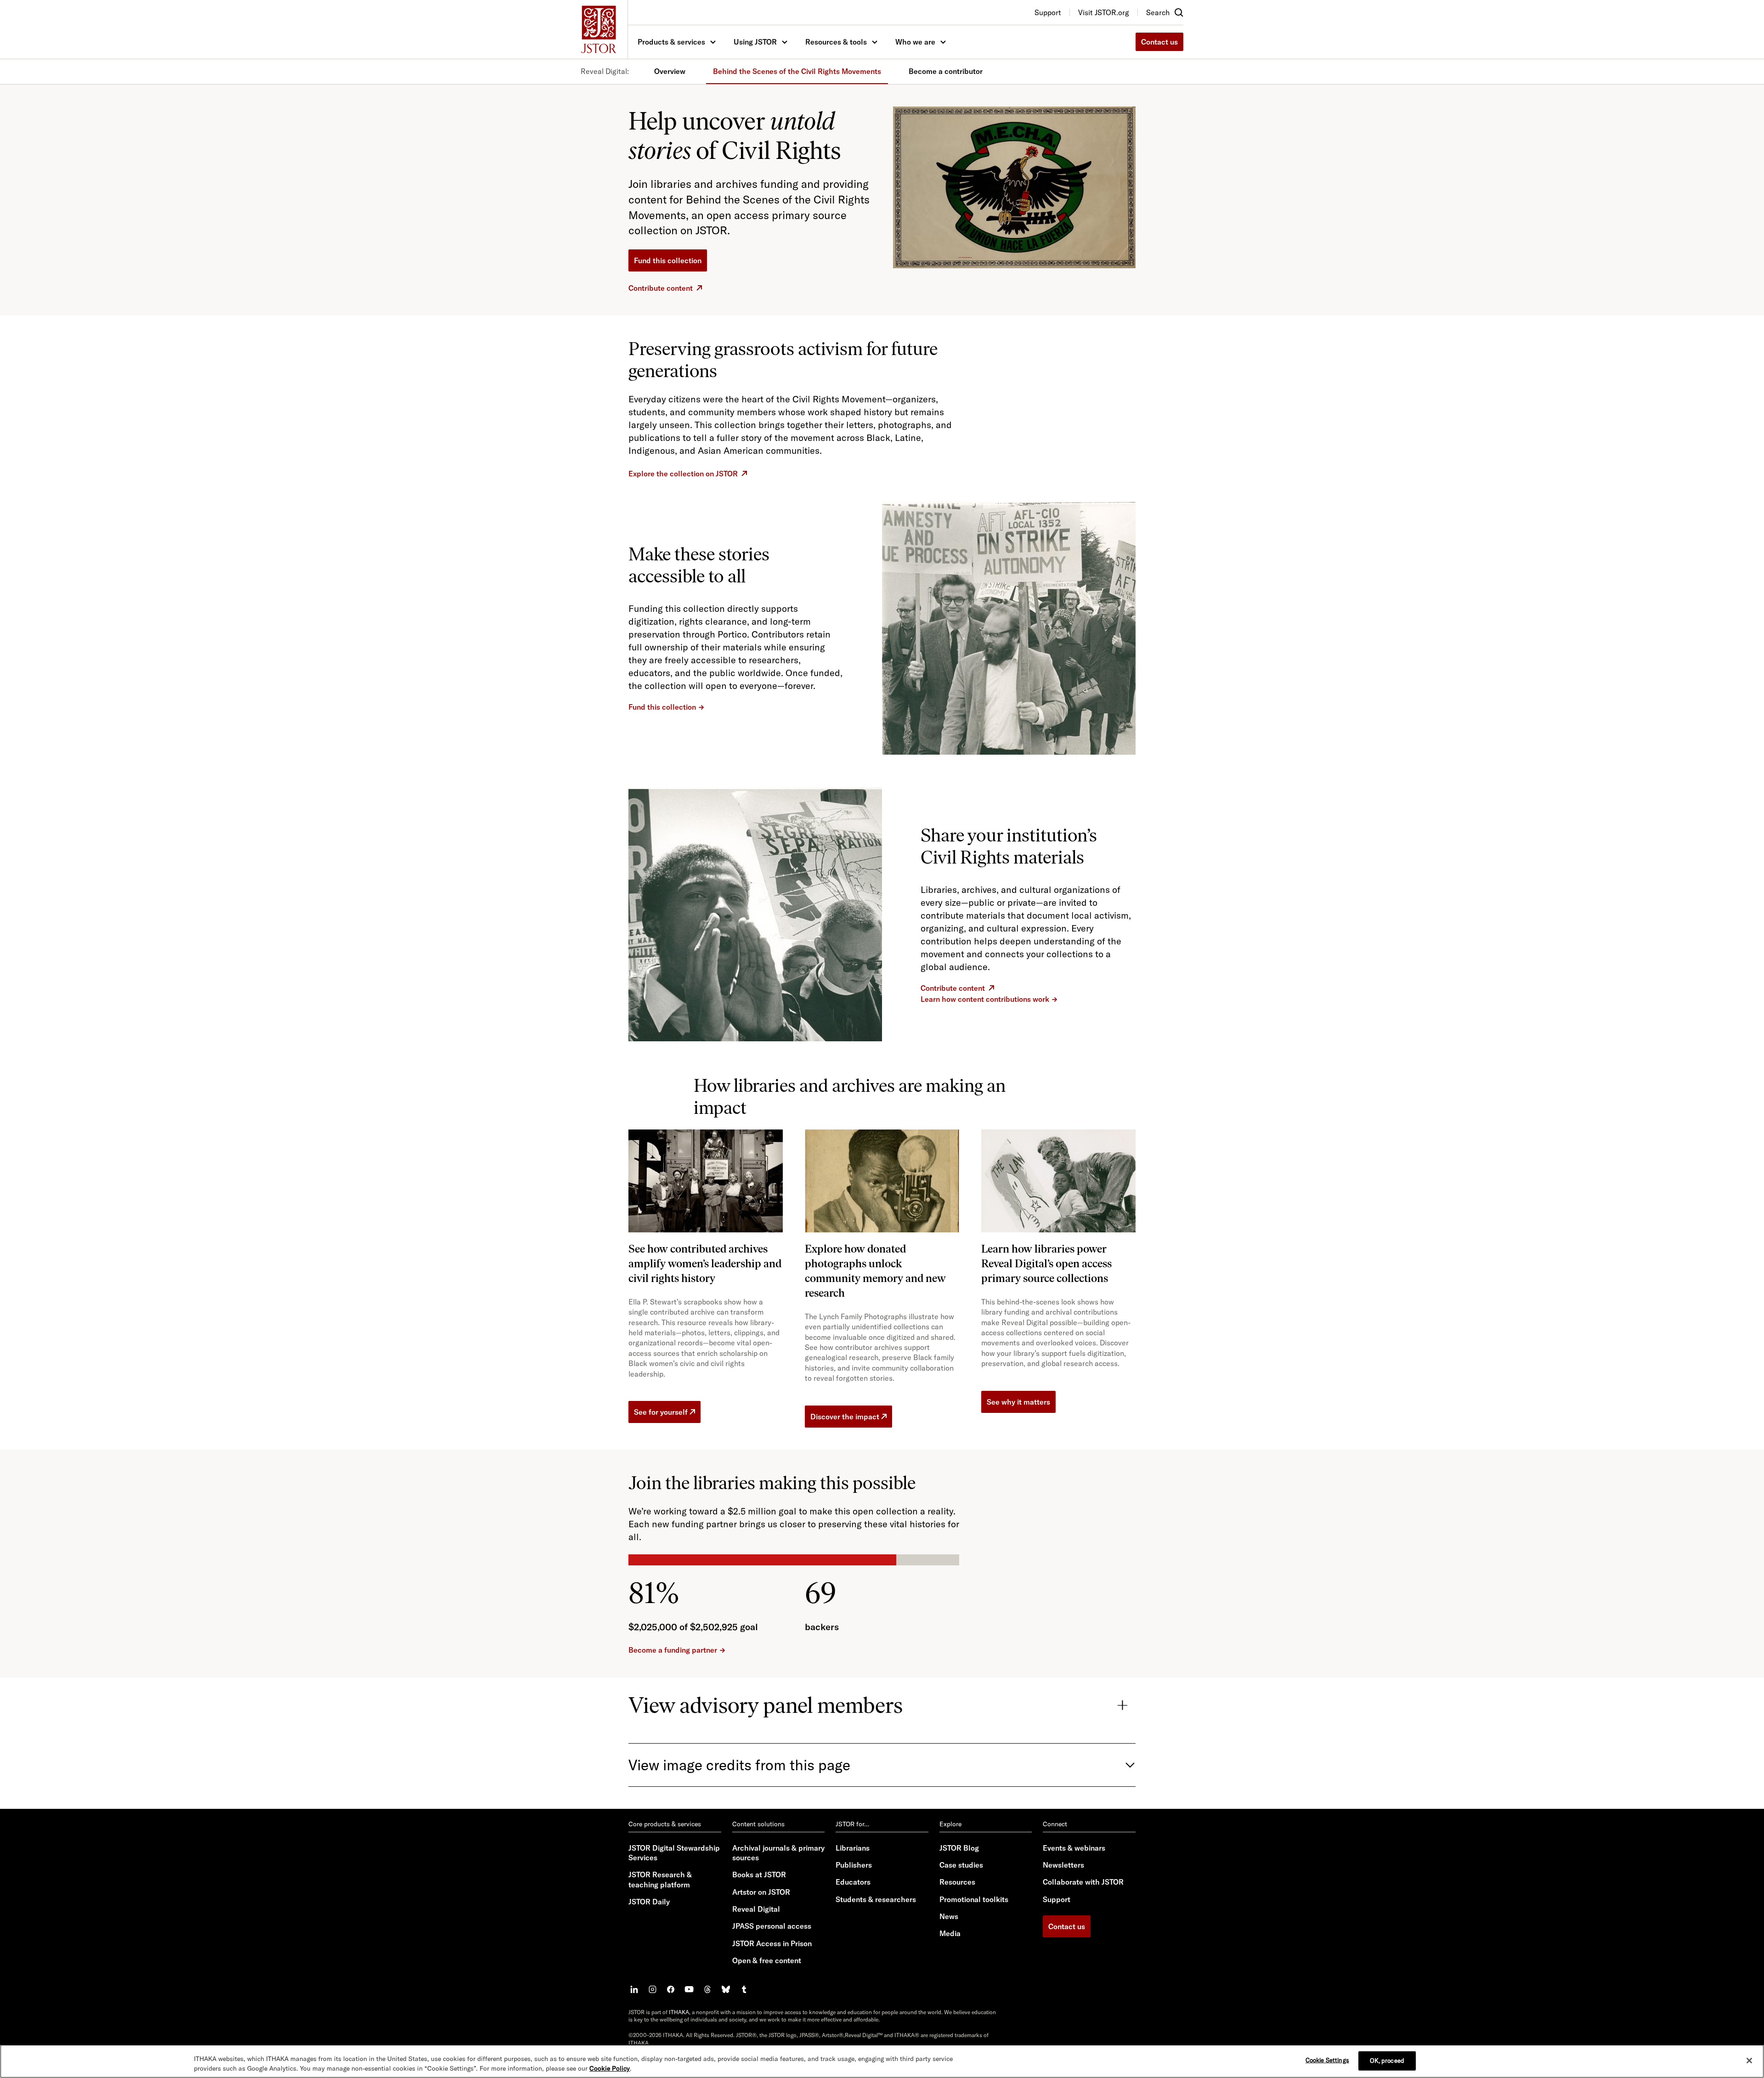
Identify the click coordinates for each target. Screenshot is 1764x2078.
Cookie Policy (610, 2068)
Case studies (961, 1865)
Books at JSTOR (759, 1875)
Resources (957, 1882)
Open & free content (767, 1960)
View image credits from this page (739, 1765)
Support (1057, 1899)
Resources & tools (836, 42)
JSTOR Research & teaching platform (660, 1879)
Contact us (1159, 42)
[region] (882, 2061)
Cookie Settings (1327, 2060)
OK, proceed (1387, 2061)
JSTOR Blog (959, 1848)
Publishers (854, 1865)
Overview (670, 71)
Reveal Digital (756, 1909)
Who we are (915, 42)
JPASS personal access (772, 1926)
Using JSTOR (755, 42)
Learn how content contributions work (985, 999)
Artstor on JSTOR (761, 1892)
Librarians (853, 1848)
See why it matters (1018, 1402)
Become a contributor (946, 71)
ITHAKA (679, 2012)
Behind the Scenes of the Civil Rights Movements (797, 71)
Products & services (671, 42)
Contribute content (661, 288)
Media (950, 1933)
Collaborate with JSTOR (1083, 1882)
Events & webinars (1074, 1848)
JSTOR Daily (649, 1902)
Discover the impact (845, 1417)
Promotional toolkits (974, 1899)
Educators (853, 1882)
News (949, 1916)
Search (1158, 12)
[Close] (1749, 2061)
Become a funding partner (673, 1650)
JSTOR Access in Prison (772, 1943)
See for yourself (661, 1412)
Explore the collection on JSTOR (683, 474)
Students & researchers (876, 1899)
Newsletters (1063, 1865)
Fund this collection (668, 260)
